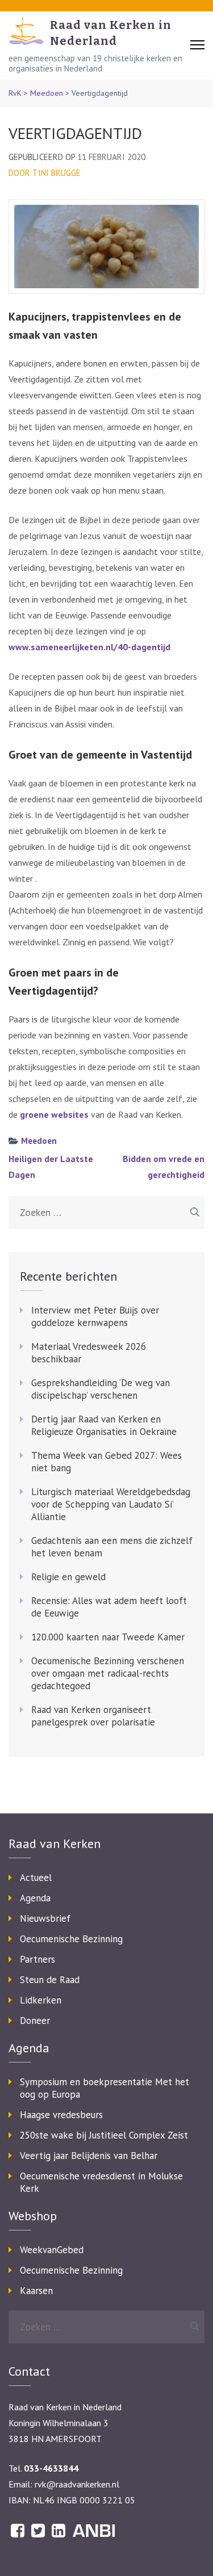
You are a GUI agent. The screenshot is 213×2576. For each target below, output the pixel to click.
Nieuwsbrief (45, 1918)
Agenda (35, 1898)
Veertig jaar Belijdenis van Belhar (89, 2156)
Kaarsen (36, 2291)
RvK (15, 93)
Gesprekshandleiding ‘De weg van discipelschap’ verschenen (101, 1389)
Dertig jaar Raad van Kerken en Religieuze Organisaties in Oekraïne (104, 1425)
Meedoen (47, 93)
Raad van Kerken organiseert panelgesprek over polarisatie (93, 1716)
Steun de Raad (50, 1980)
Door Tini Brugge (45, 173)
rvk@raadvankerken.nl (77, 2484)
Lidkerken (41, 2000)
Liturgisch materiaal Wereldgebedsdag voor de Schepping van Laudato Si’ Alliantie (111, 1504)
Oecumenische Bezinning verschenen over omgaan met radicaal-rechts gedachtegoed (108, 1673)
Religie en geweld (68, 1577)
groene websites (54, 1114)
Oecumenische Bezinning (71, 1939)
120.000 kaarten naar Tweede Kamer (108, 1637)
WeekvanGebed (52, 2250)
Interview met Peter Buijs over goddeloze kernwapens (95, 1316)
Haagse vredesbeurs (61, 2115)
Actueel (36, 1878)
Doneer (35, 2021)
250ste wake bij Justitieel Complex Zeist (104, 2135)
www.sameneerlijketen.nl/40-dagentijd (89, 647)
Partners (37, 1959)
